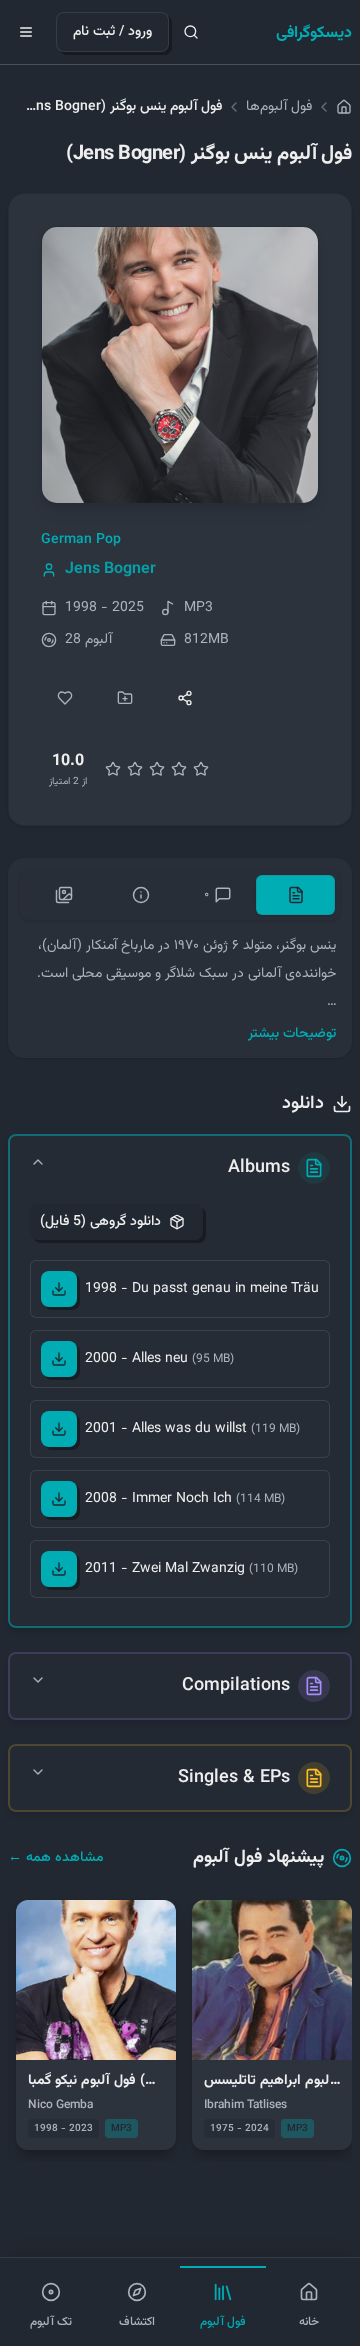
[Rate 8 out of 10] (179, 769)
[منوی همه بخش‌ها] (26, 32)
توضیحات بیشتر (292, 1034)
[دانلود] (59, 1289)
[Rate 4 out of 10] (135, 769)
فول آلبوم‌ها (279, 107)
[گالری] (63, 895)
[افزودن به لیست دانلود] (125, 698)
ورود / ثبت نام (112, 32)
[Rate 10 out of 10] (201, 769)
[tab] (295, 895)
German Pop (81, 540)
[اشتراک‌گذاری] (185, 698)
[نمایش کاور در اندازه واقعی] (180, 365)
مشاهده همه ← (56, 1858)
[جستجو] (191, 32)
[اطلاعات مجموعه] (140, 895)
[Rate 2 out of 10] (113, 769)
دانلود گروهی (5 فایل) (100, 1222)
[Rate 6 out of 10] (157, 769)
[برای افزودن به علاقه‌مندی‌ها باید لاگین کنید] (65, 698)
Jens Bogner (110, 570)
